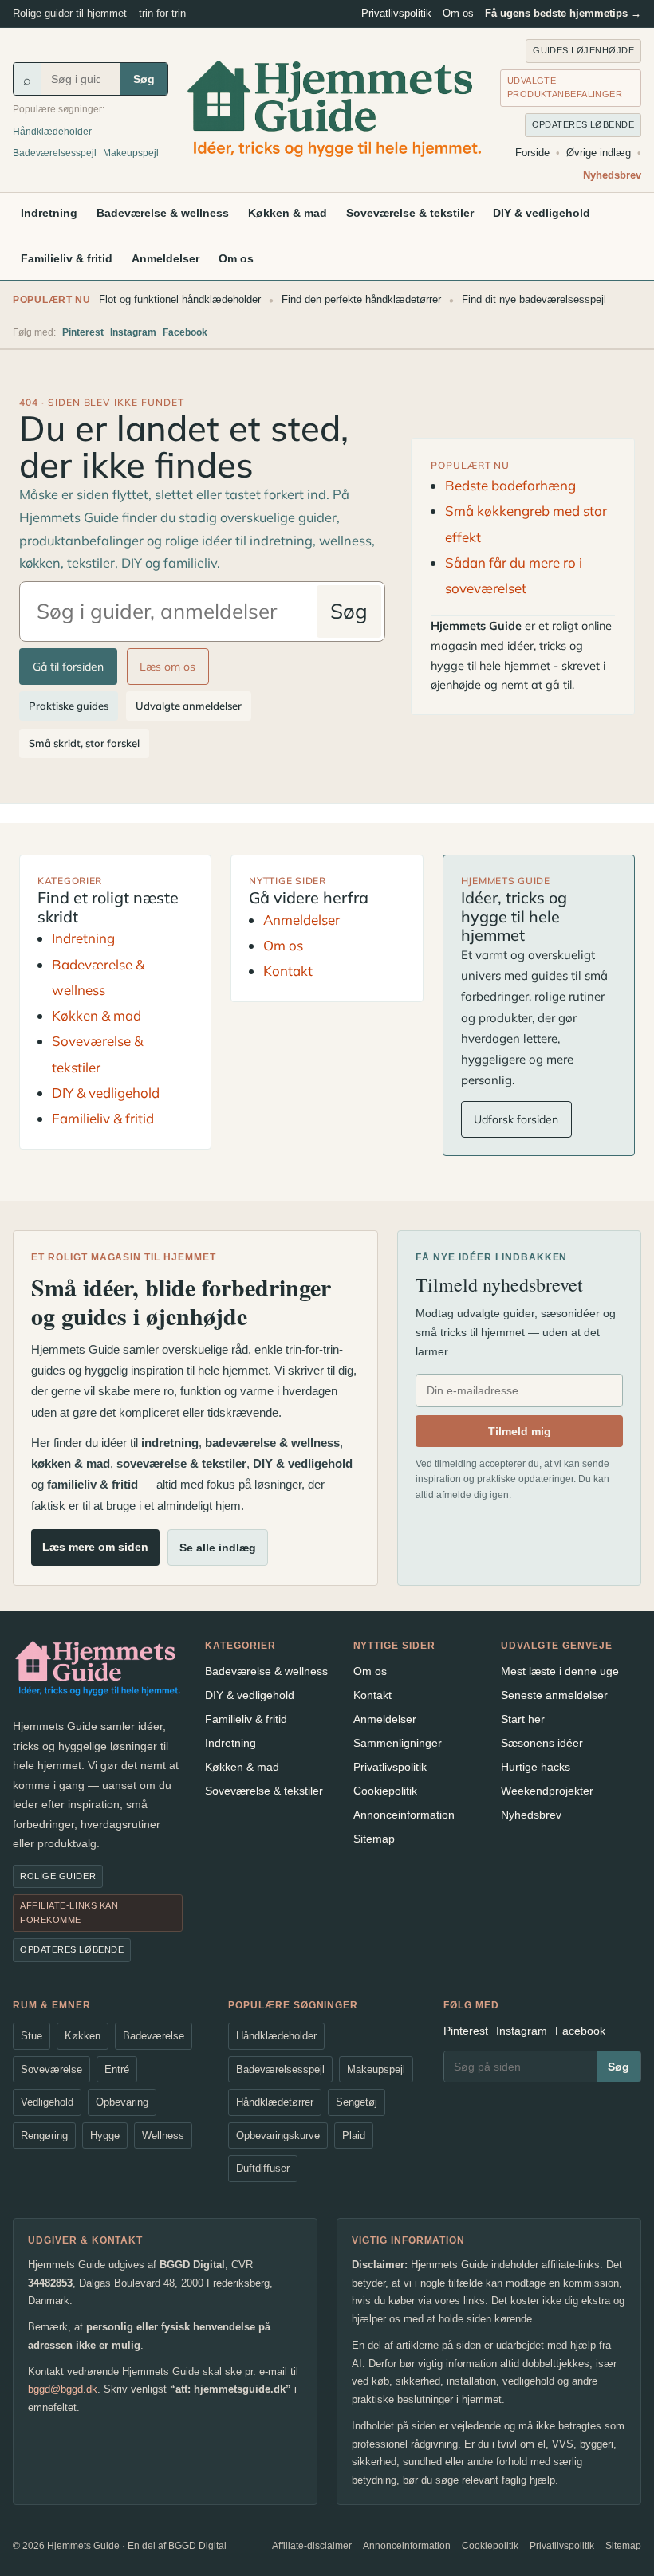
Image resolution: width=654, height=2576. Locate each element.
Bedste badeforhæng (510, 485)
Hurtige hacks (536, 1767)
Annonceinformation (404, 1815)
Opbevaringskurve (278, 2136)
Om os (458, 13)
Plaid (354, 2136)
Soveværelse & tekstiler (410, 213)
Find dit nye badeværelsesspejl (534, 299)
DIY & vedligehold (542, 213)
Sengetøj (357, 2102)
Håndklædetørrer (275, 2102)
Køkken (83, 2036)
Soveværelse (51, 2069)
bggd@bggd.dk (63, 2389)
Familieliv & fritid (67, 258)
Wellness (163, 2136)
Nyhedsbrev (612, 175)
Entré (117, 2069)
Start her (523, 1719)
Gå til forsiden (68, 667)
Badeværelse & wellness (163, 213)
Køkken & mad (288, 213)
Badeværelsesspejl (55, 153)
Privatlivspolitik (396, 13)
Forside (532, 153)
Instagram (133, 332)
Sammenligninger (398, 1743)
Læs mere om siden (95, 1547)
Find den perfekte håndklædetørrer (361, 299)
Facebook (185, 332)
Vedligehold (47, 2102)
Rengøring (44, 2136)
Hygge (105, 2136)
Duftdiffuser (263, 2168)
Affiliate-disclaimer (312, 2546)
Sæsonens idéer (542, 1743)
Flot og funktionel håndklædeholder (180, 299)
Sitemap (374, 1839)
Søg (144, 79)
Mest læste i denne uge (560, 1671)
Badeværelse (154, 2036)
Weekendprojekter (547, 1791)
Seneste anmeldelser (554, 1695)
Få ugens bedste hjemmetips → (563, 13)
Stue (32, 2036)
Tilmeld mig (520, 1431)
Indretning (49, 213)
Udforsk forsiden (516, 1119)
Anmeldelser (165, 258)
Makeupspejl (131, 153)
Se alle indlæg (218, 1548)
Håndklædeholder (52, 132)
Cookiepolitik (385, 1791)
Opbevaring (122, 2102)
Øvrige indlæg (599, 153)
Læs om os (167, 667)
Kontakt (288, 971)
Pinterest (83, 332)
